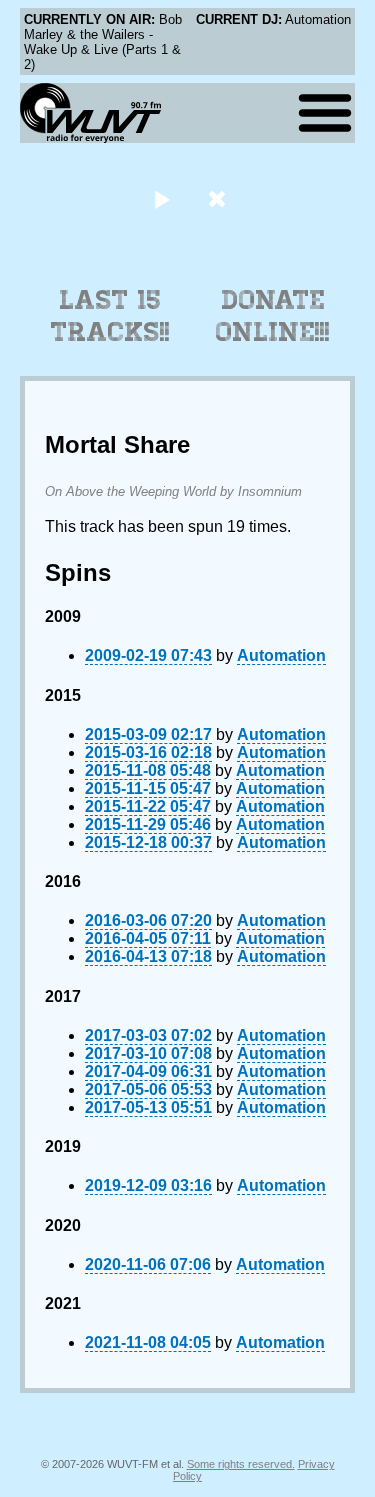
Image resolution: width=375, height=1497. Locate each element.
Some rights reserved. (241, 1464)
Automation (281, 655)
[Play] (162, 198)
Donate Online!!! (273, 316)
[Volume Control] (219, 198)
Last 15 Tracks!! (110, 316)
